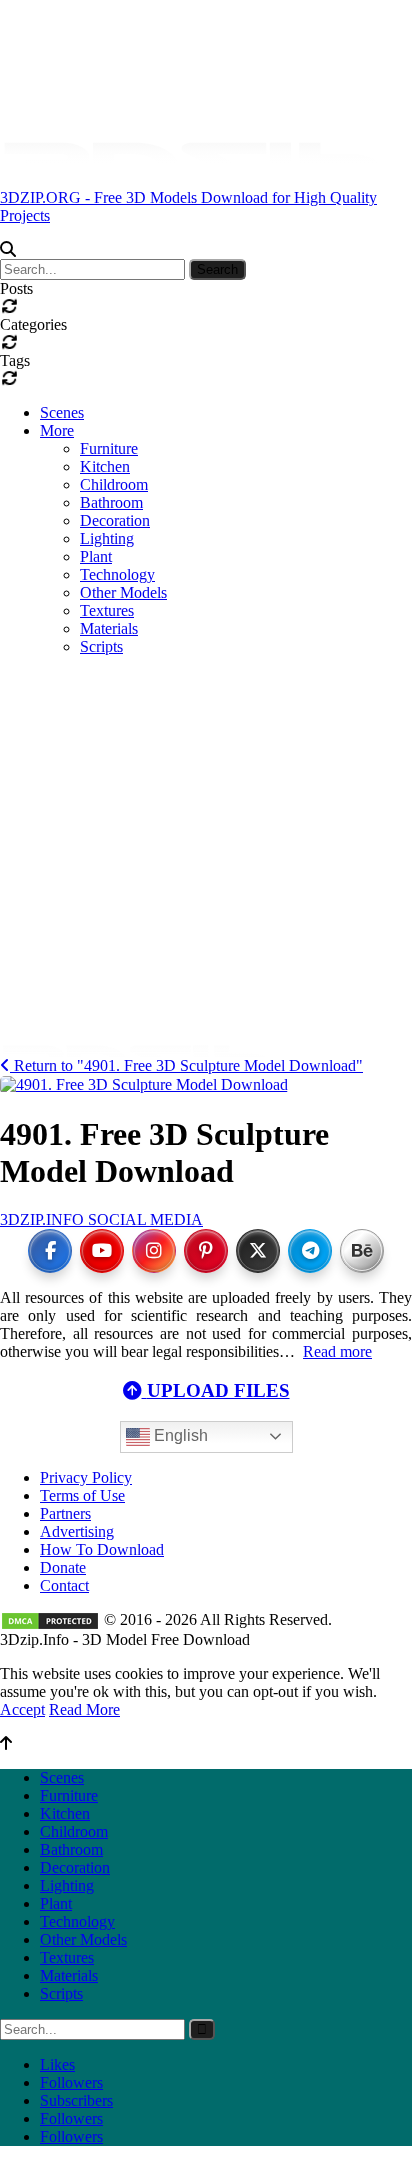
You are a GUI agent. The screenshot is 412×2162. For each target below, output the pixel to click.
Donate (63, 1567)
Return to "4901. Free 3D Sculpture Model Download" (186, 1065)
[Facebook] (50, 1251)
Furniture (109, 448)
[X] (258, 1251)
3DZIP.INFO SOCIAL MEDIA (101, 1219)
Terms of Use (82, 1495)
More (57, 430)
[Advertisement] (206, 764)
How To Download (102, 1549)
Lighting (107, 538)
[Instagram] (154, 1251)
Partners (65, 1513)
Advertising (77, 1531)
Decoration (115, 520)
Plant (96, 556)
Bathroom (111, 502)
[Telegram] (310, 1251)
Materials (69, 1975)
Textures (67, 1957)
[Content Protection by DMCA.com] (50, 1619)
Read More (84, 1709)
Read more (337, 1351)
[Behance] (362, 1251)
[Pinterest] (206, 1251)
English (179, 1435)
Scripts (61, 1993)
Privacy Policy (86, 1477)
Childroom (114, 484)
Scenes (62, 412)
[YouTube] (102, 1251)
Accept (22, 1709)
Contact (64, 1585)
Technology (77, 1921)
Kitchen (105, 466)
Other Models (83, 1939)
